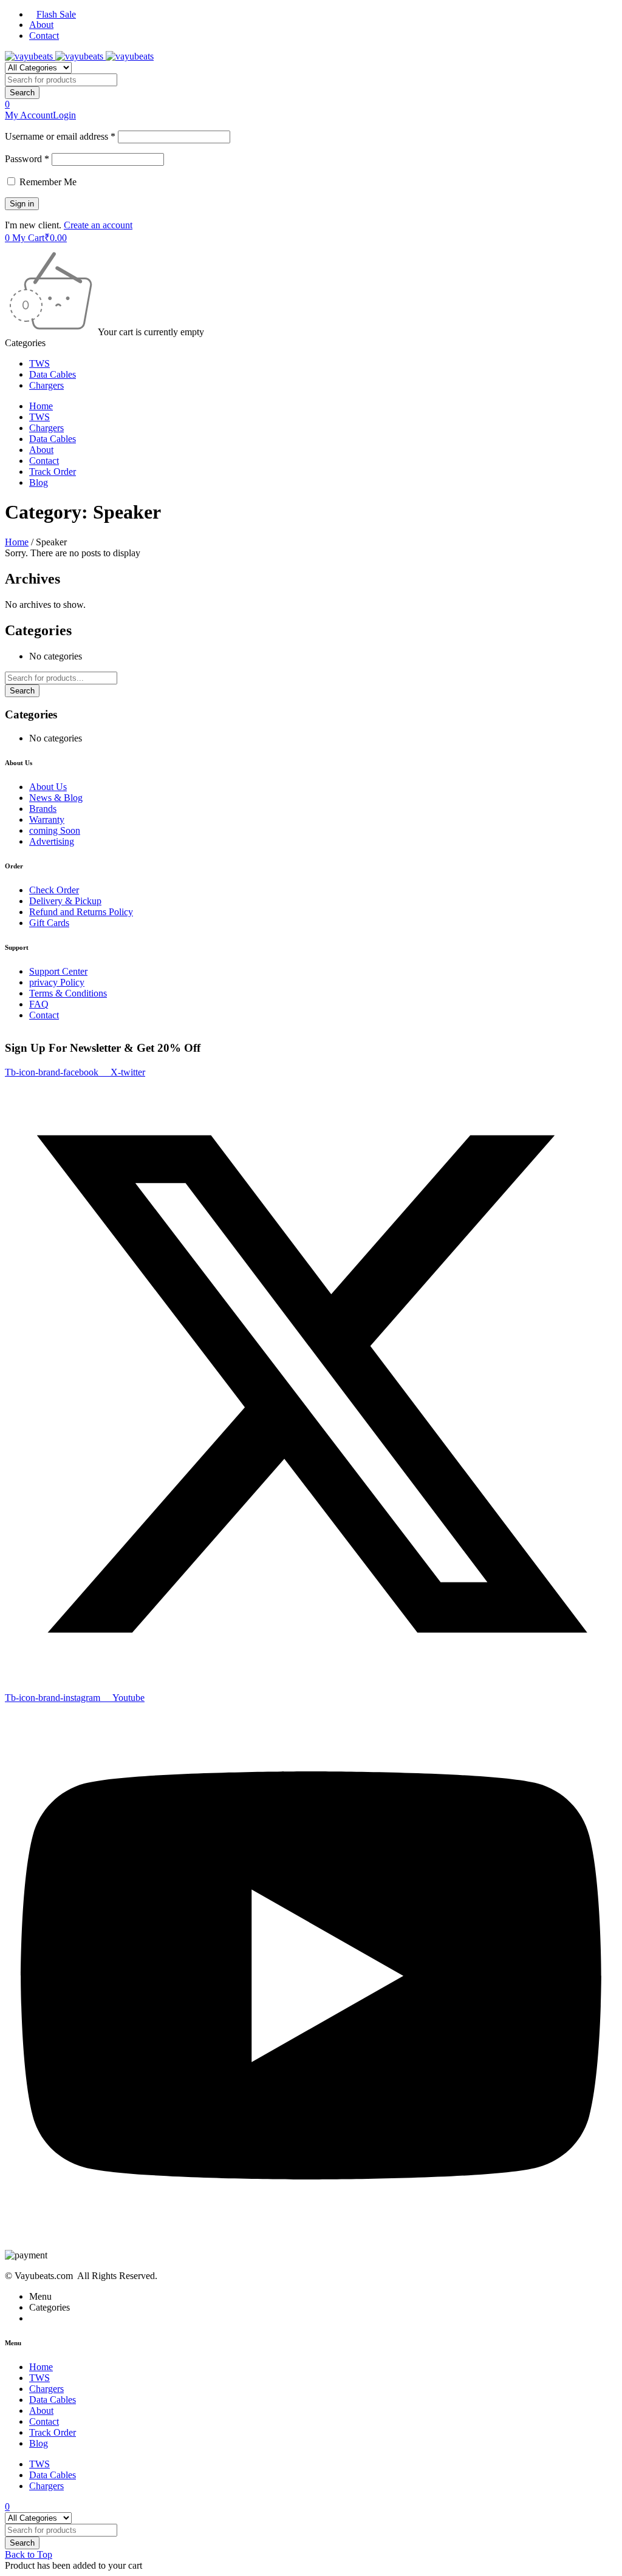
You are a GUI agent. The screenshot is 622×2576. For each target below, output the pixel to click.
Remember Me (47, 182)
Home (17, 542)
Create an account (98, 225)
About (41, 25)
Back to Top (29, 2554)
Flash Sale (56, 14)
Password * (27, 159)
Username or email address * (60, 136)
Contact (44, 36)
